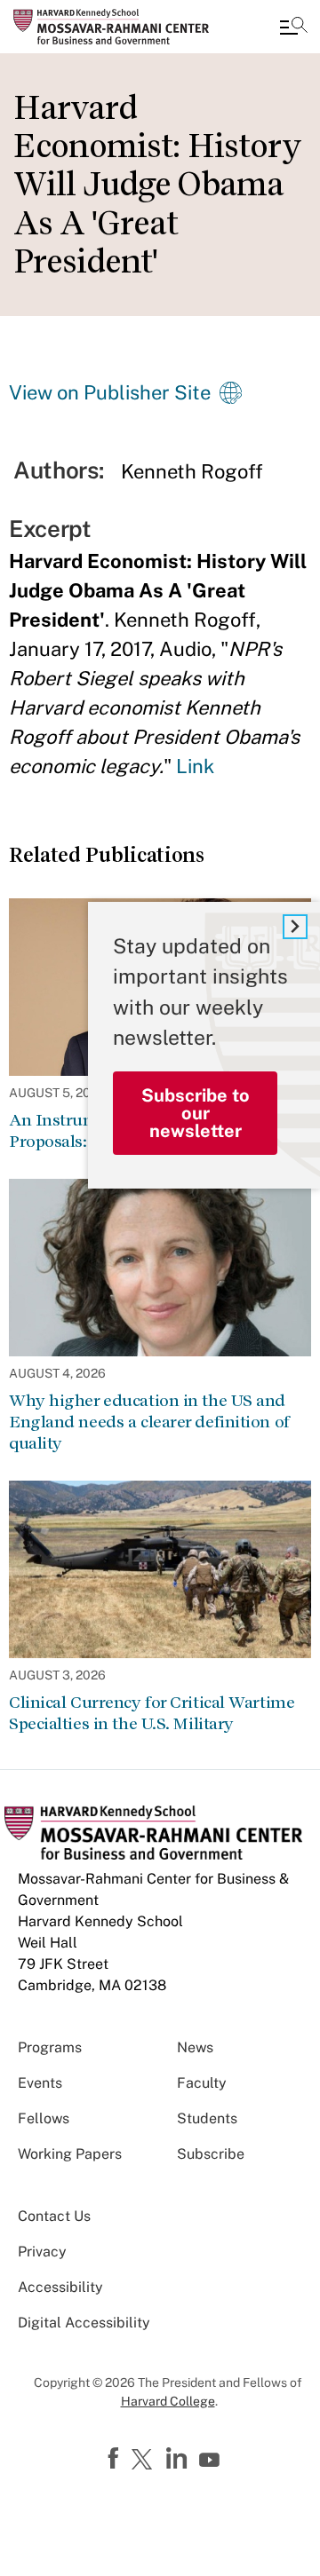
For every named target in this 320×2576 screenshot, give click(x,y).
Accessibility (60, 2287)
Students (207, 2118)
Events (40, 2083)
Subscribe (211, 2154)
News (195, 2047)
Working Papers (70, 2154)
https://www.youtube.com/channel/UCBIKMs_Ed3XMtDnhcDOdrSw (212, 2461)
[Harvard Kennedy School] (120, 27)
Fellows (44, 2118)
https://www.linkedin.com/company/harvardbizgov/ (179, 2459)
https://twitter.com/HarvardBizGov (145, 2461)
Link (195, 766)
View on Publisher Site (110, 392)
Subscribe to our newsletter (196, 1113)
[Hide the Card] (295, 927)
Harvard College (168, 2401)
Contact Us (54, 2216)
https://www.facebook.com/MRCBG (116, 2459)
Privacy (42, 2252)
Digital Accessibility (84, 2323)
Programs (50, 2047)
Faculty (202, 2083)
